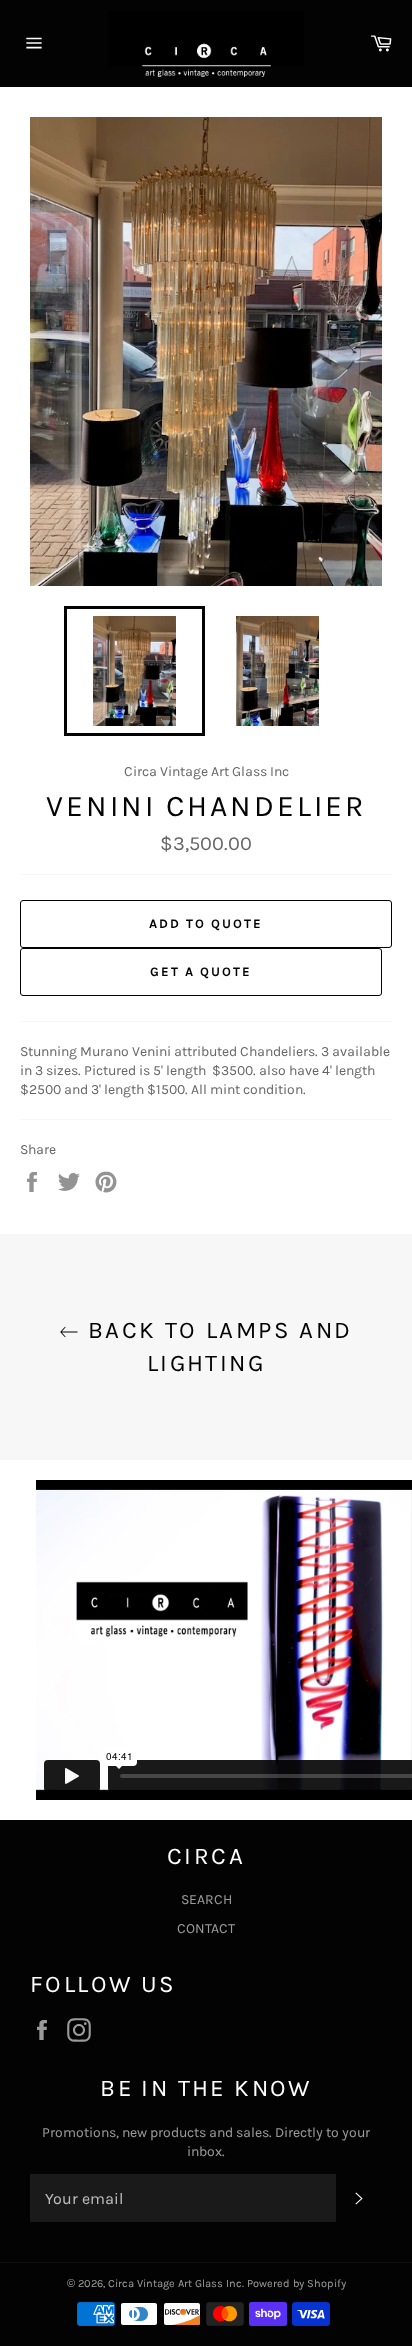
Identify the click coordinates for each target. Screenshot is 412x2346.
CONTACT (206, 1928)
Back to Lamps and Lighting (215, 1346)
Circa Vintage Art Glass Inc (175, 2283)
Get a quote (200, 971)
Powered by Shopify (296, 2283)
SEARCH (206, 1899)
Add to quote (205, 923)
